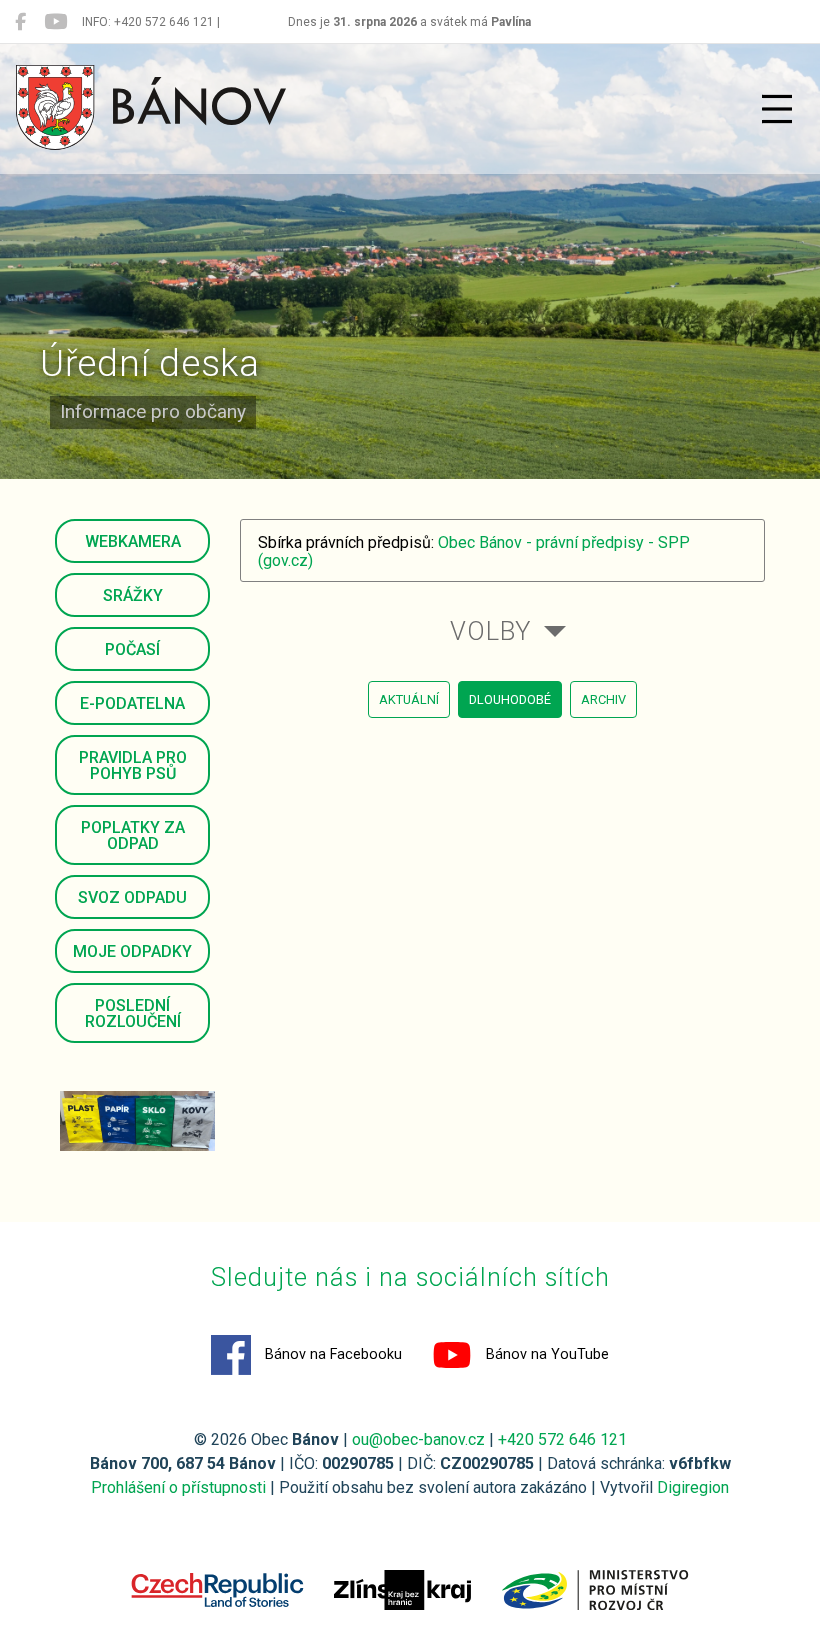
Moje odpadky (132, 951)
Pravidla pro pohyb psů (133, 765)
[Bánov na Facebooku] (20, 22)
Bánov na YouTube (545, 1354)
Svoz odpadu (132, 897)
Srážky (133, 595)
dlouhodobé (510, 699)
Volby (490, 631)
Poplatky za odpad (133, 835)
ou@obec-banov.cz (418, 1439)
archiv (603, 699)
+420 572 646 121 (562, 1439)
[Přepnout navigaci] (777, 109)
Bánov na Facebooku (331, 1354)
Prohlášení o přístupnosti (178, 1487)
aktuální (409, 699)
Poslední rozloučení (133, 1013)
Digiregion (693, 1487)
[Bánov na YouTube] (55, 22)
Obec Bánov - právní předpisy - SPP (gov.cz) (474, 551)
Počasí (132, 649)
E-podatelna (132, 703)
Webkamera (133, 541)
